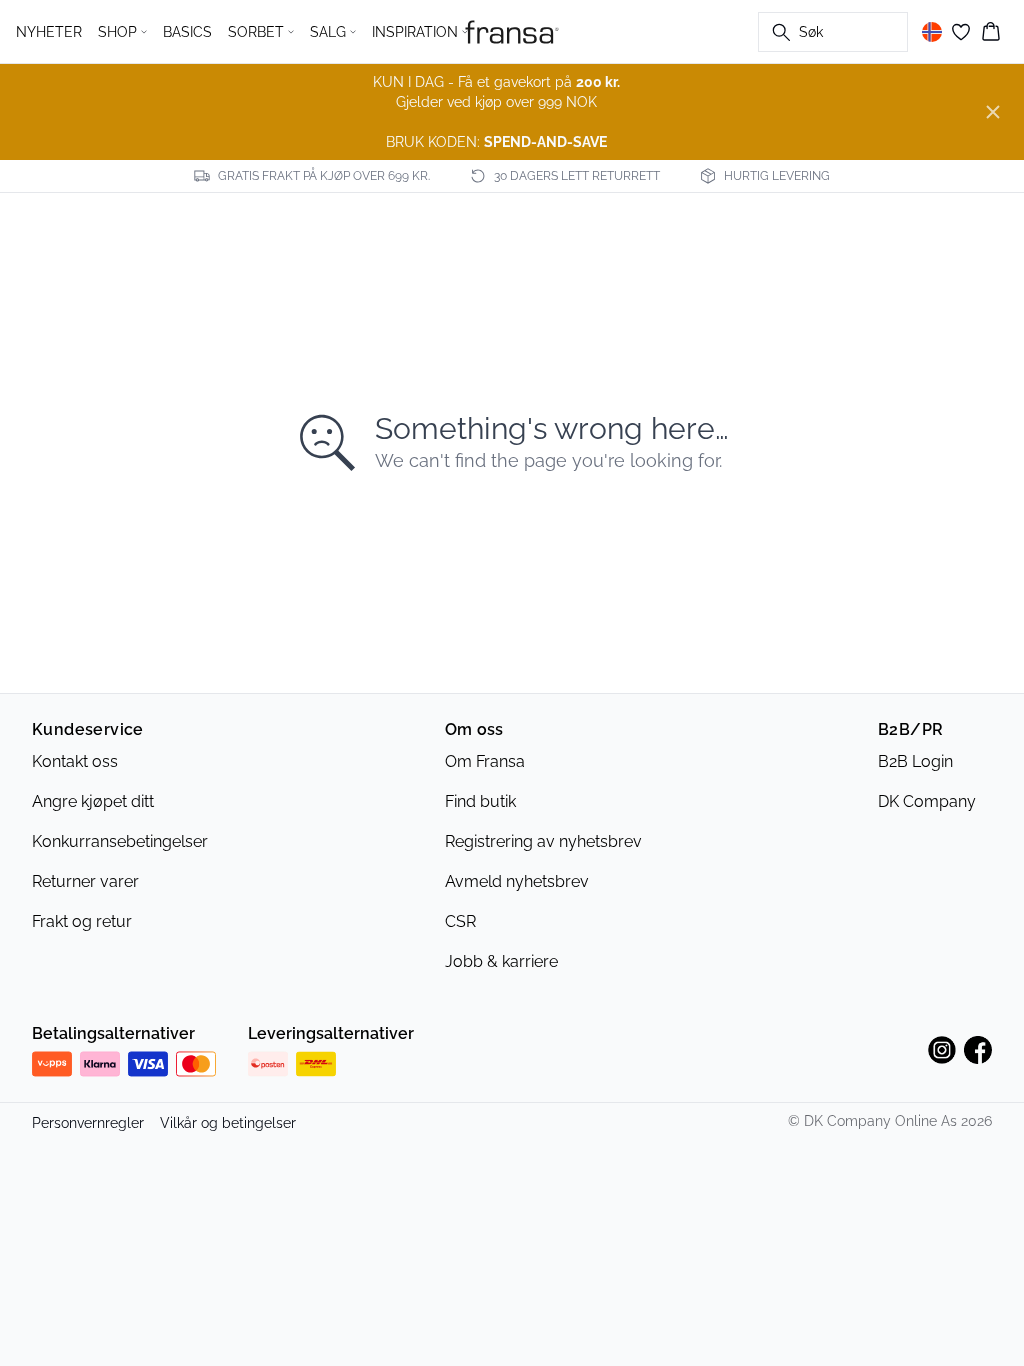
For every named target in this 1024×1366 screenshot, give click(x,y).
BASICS (187, 32)
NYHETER (49, 32)
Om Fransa (485, 761)
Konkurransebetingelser (120, 841)
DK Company (927, 801)
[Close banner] (993, 112)
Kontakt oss (75, 761)
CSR (460, 921)
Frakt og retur (82, 921)
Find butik (480, 801)
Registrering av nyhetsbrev (543, 841)
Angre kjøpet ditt (93, 801)
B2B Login (915, 761)
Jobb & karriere (501, 961)
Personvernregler (88, 1123)
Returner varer (85, 881)
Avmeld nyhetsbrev (517, 881)
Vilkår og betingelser (228, 1123)
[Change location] (932, 32)
